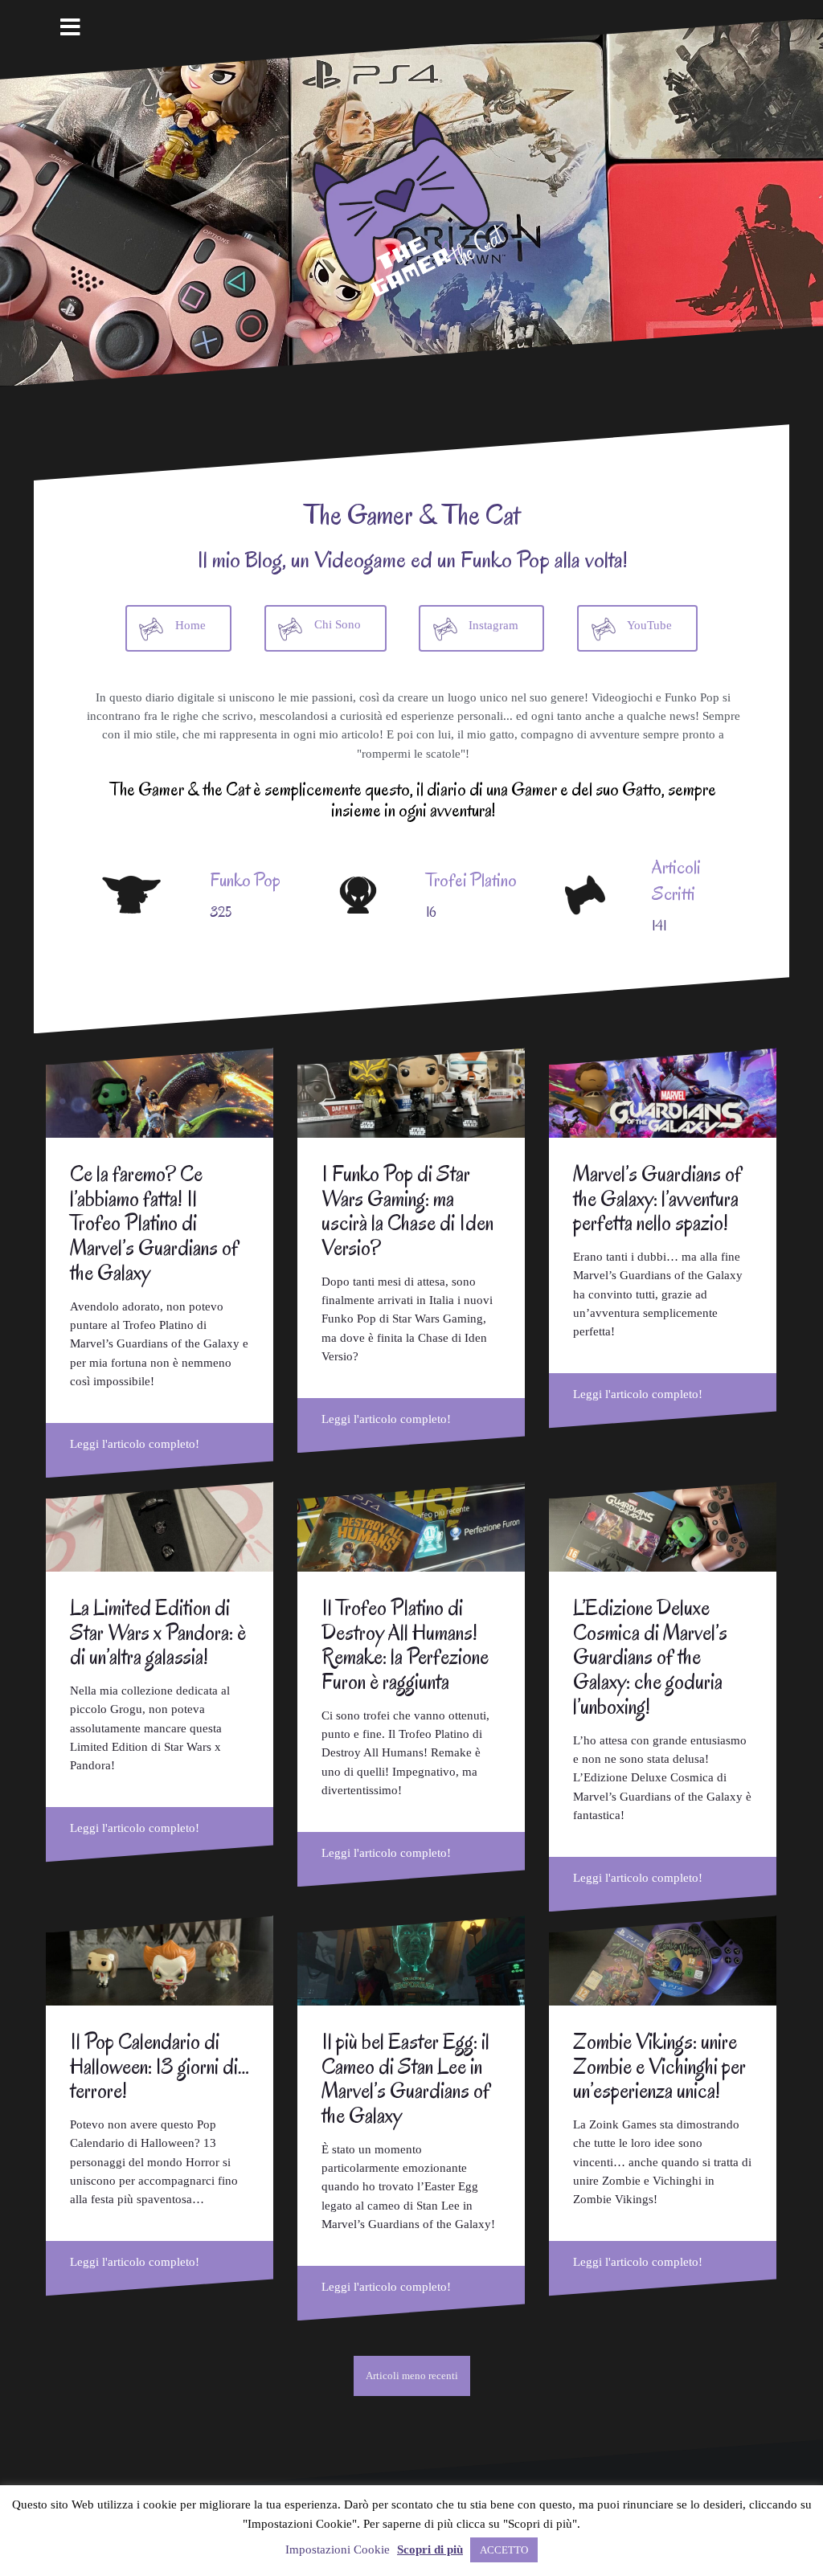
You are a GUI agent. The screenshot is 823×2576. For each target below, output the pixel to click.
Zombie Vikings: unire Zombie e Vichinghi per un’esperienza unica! (659, 2067)
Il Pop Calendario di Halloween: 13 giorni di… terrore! (160, 2067)
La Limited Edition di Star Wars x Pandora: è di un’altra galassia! (158, 1633)
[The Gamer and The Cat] (411, 202)
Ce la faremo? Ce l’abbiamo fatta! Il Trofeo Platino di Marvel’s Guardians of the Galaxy (154, 1223)
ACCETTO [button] (504, 2550)
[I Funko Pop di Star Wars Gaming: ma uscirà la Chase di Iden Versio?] (411, 1093)
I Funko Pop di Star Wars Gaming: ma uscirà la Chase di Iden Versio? (407, 1211)
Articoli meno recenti (412, 2376)
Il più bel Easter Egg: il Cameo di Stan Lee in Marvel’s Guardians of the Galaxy (406, 2079)
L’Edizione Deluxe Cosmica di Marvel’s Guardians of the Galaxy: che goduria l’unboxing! (650, 1657)
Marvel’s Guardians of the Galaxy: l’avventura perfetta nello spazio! (657, 1199)
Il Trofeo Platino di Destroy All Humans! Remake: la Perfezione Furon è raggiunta (405, 1645)
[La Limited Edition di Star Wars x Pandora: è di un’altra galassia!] (160, 1527)
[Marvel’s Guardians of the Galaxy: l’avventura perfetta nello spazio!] (663, 1093)
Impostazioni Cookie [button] (338, 2549)
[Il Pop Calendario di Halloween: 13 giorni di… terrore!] (160, 1961)
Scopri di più (430, 2549)
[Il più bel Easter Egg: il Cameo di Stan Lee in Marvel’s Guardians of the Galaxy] (411, 1961)
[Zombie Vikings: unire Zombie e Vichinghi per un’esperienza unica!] (663, 1961)
